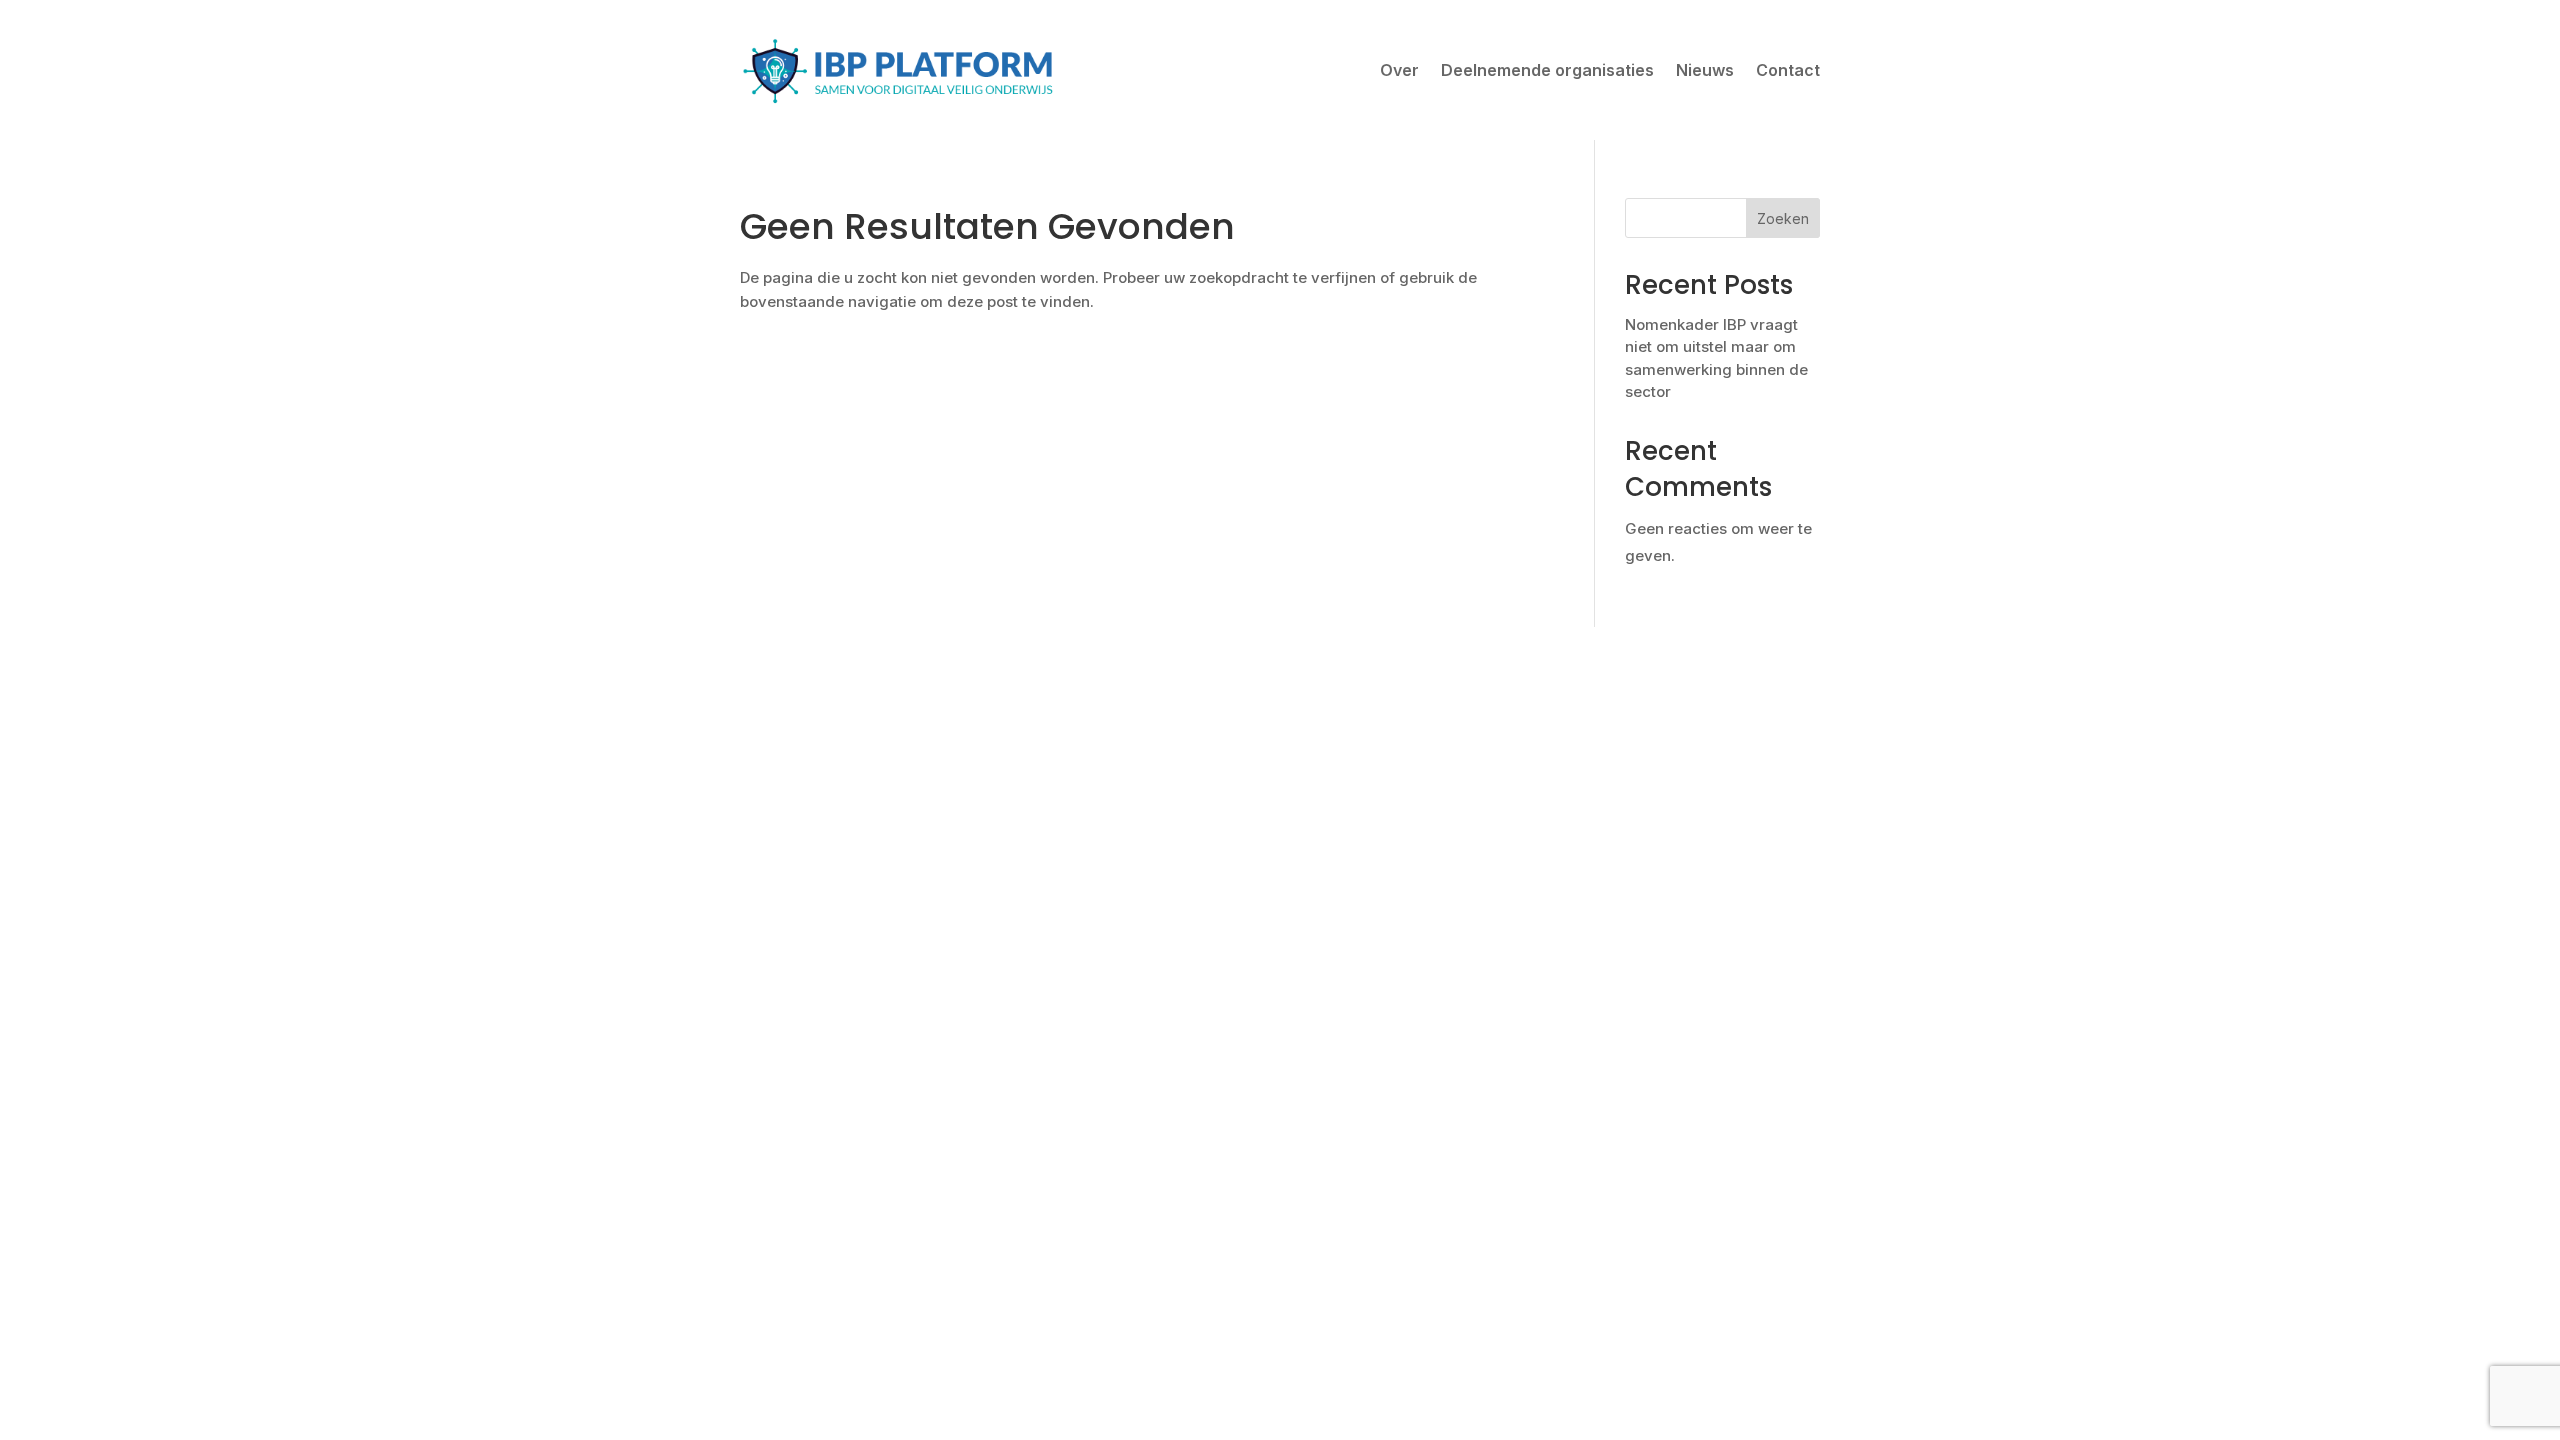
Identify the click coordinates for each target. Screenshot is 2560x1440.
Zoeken (1783, 218)
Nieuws (1705, 70)
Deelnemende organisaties (1547, 70)
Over (1399, 70)
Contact (1788, 70)
